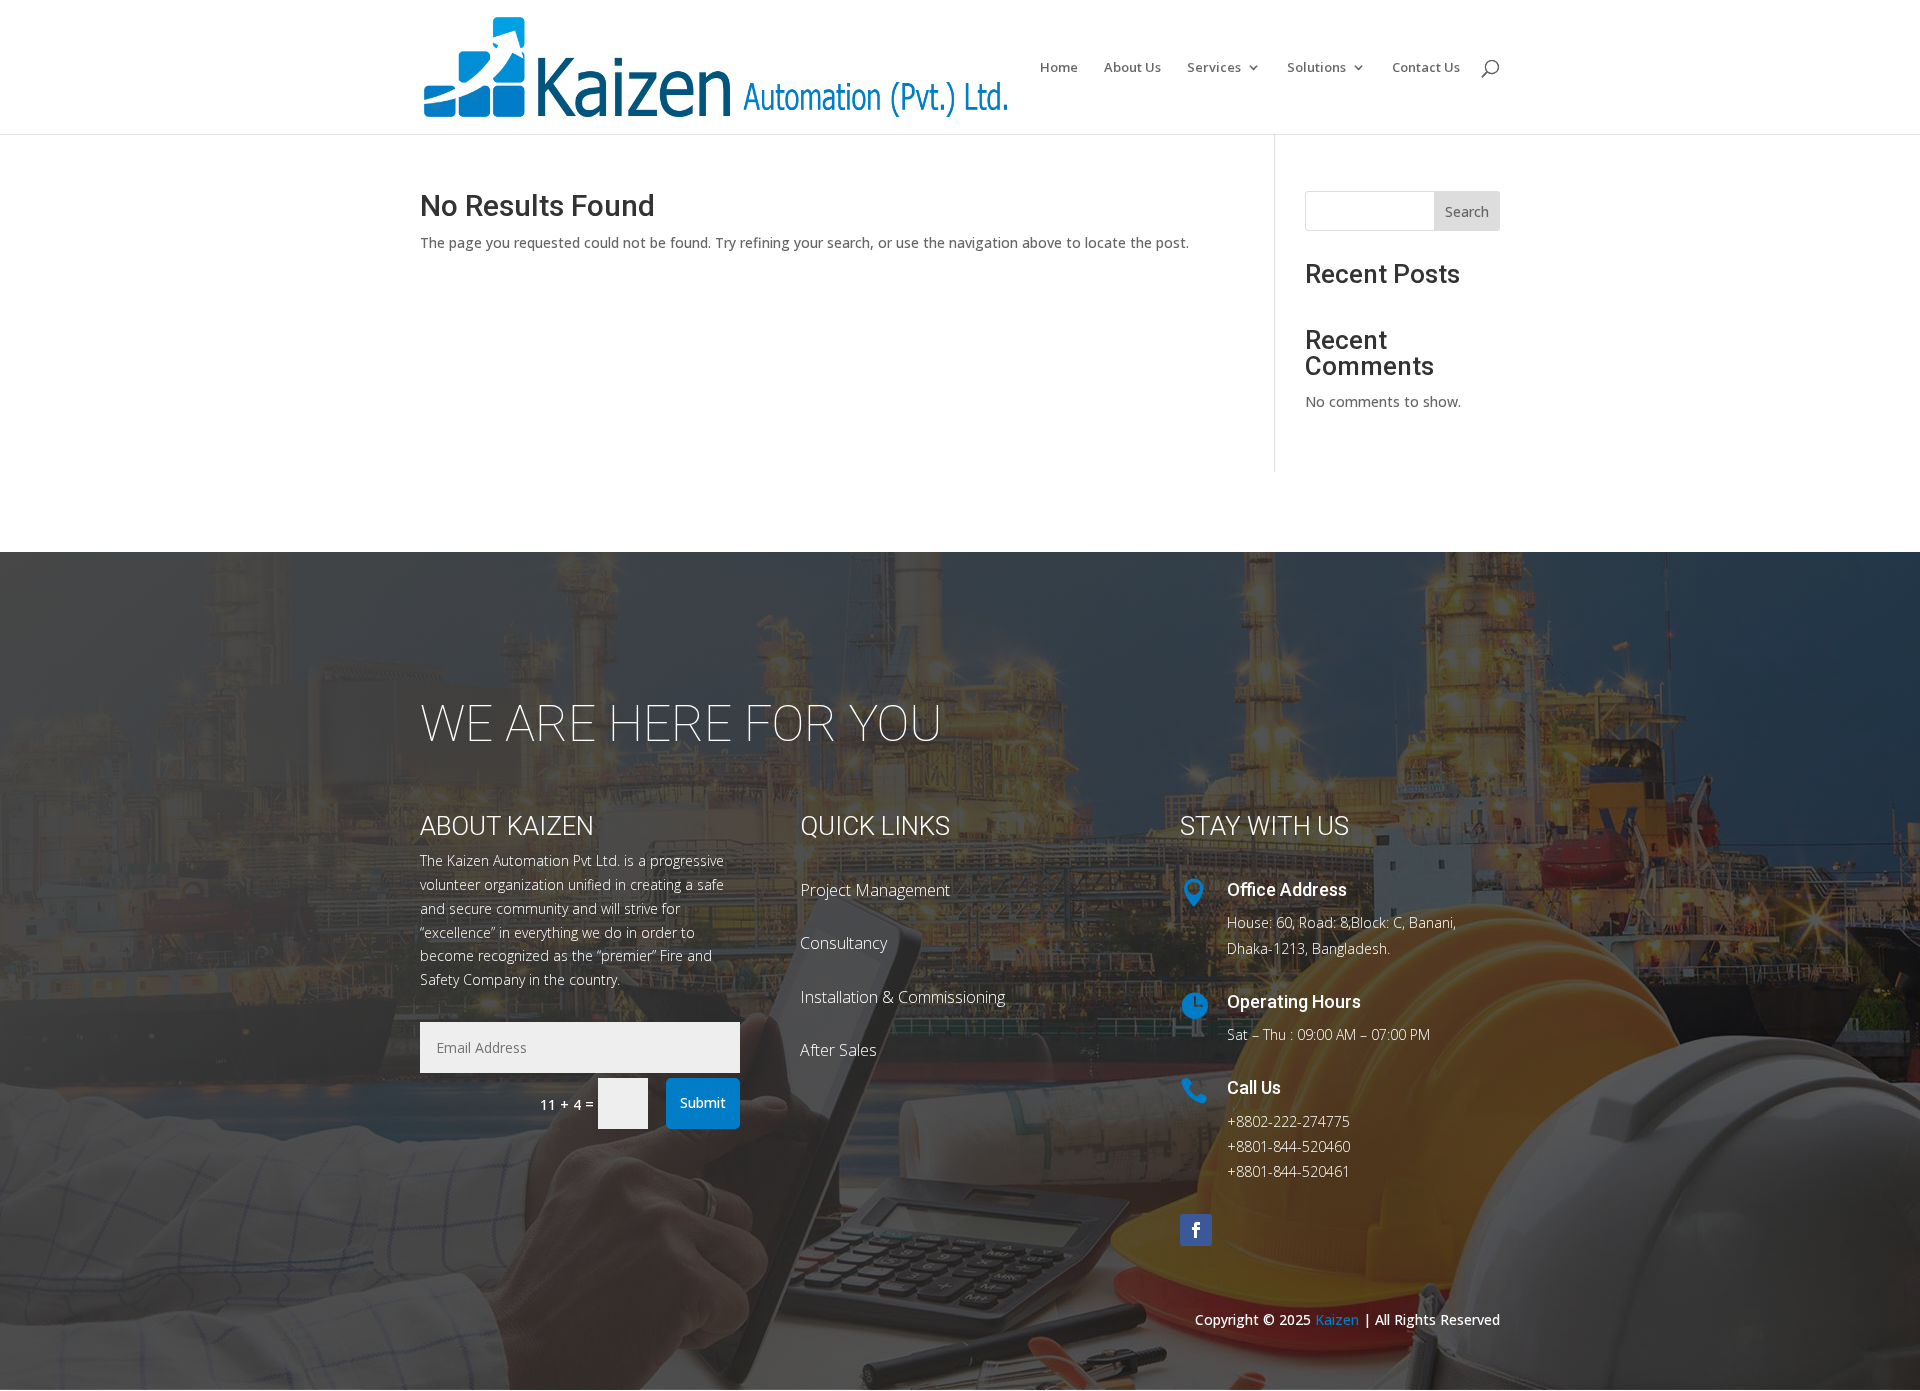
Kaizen (1337, 1319)
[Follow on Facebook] (1196, 1230)
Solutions (1316, 68)
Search (1467, 211)
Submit (703, 1102)
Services (1214, 68)
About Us (1132, 68)
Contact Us (1426, 68)
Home (1059, 68)
